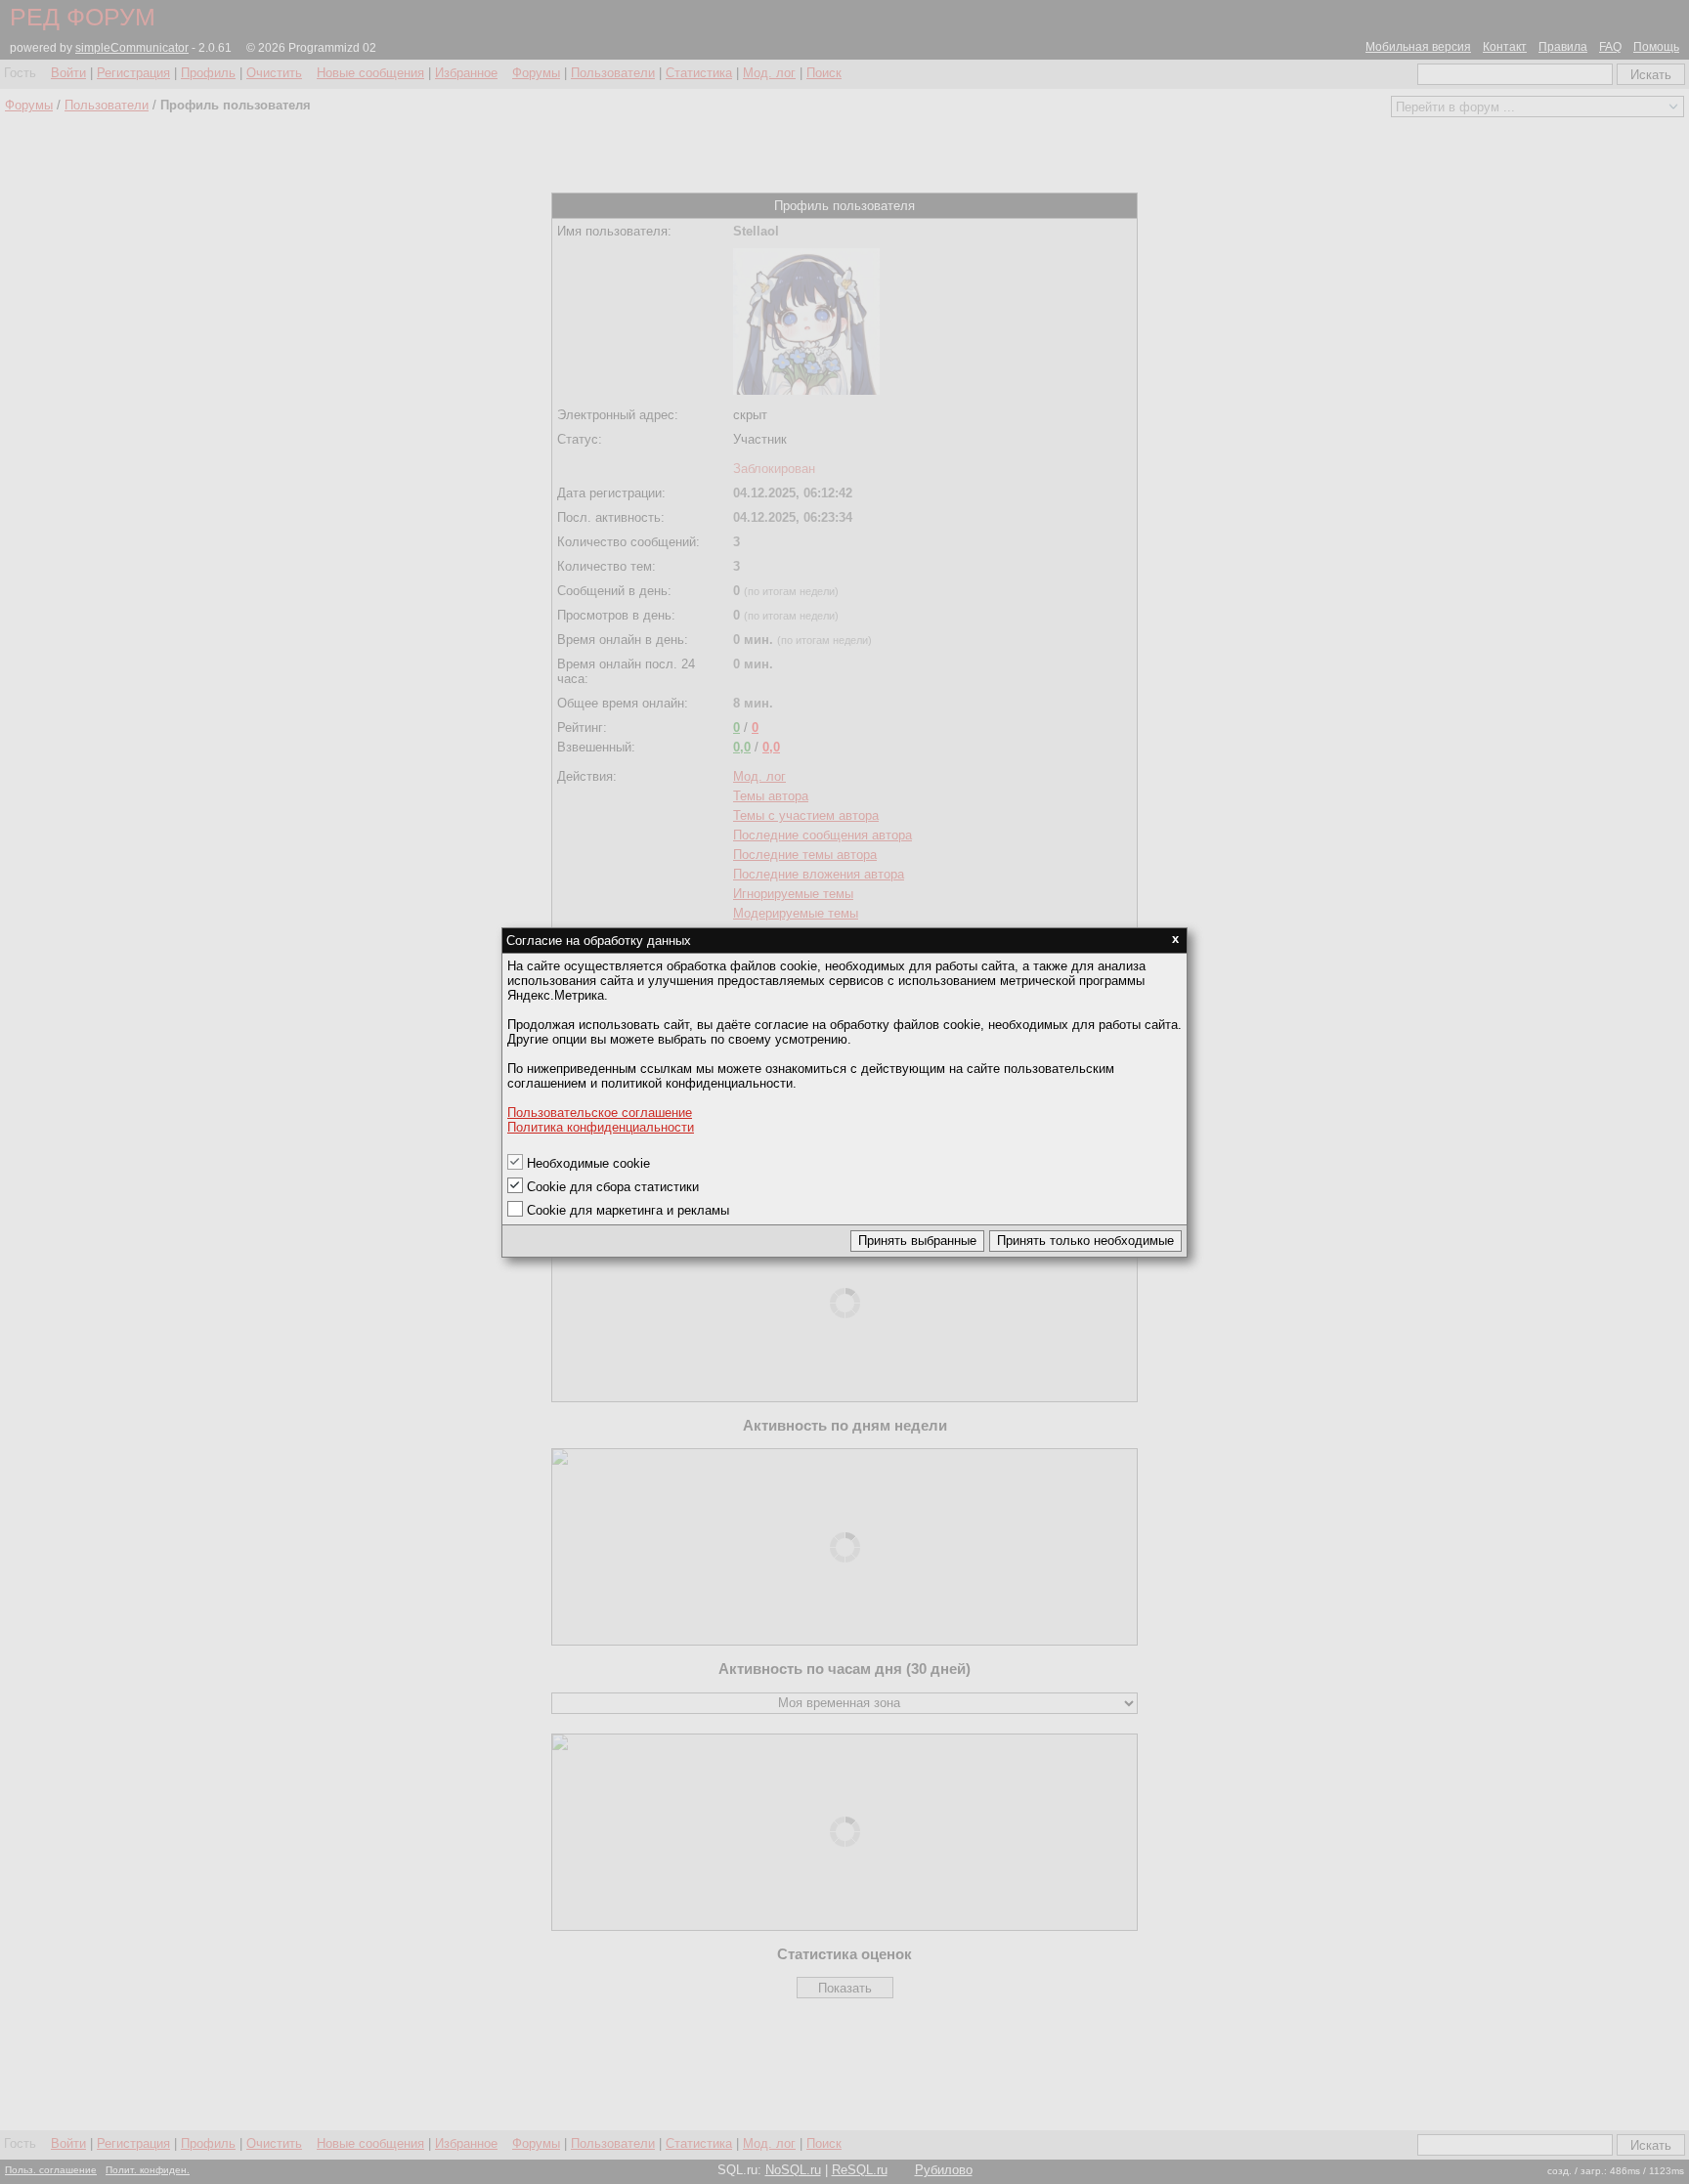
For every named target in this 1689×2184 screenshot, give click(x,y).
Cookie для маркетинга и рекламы (628, 1210)
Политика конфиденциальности (601, 1127)
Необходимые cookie (588, 1163)
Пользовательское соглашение (600, 1113)
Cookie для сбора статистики (613, 1187)
